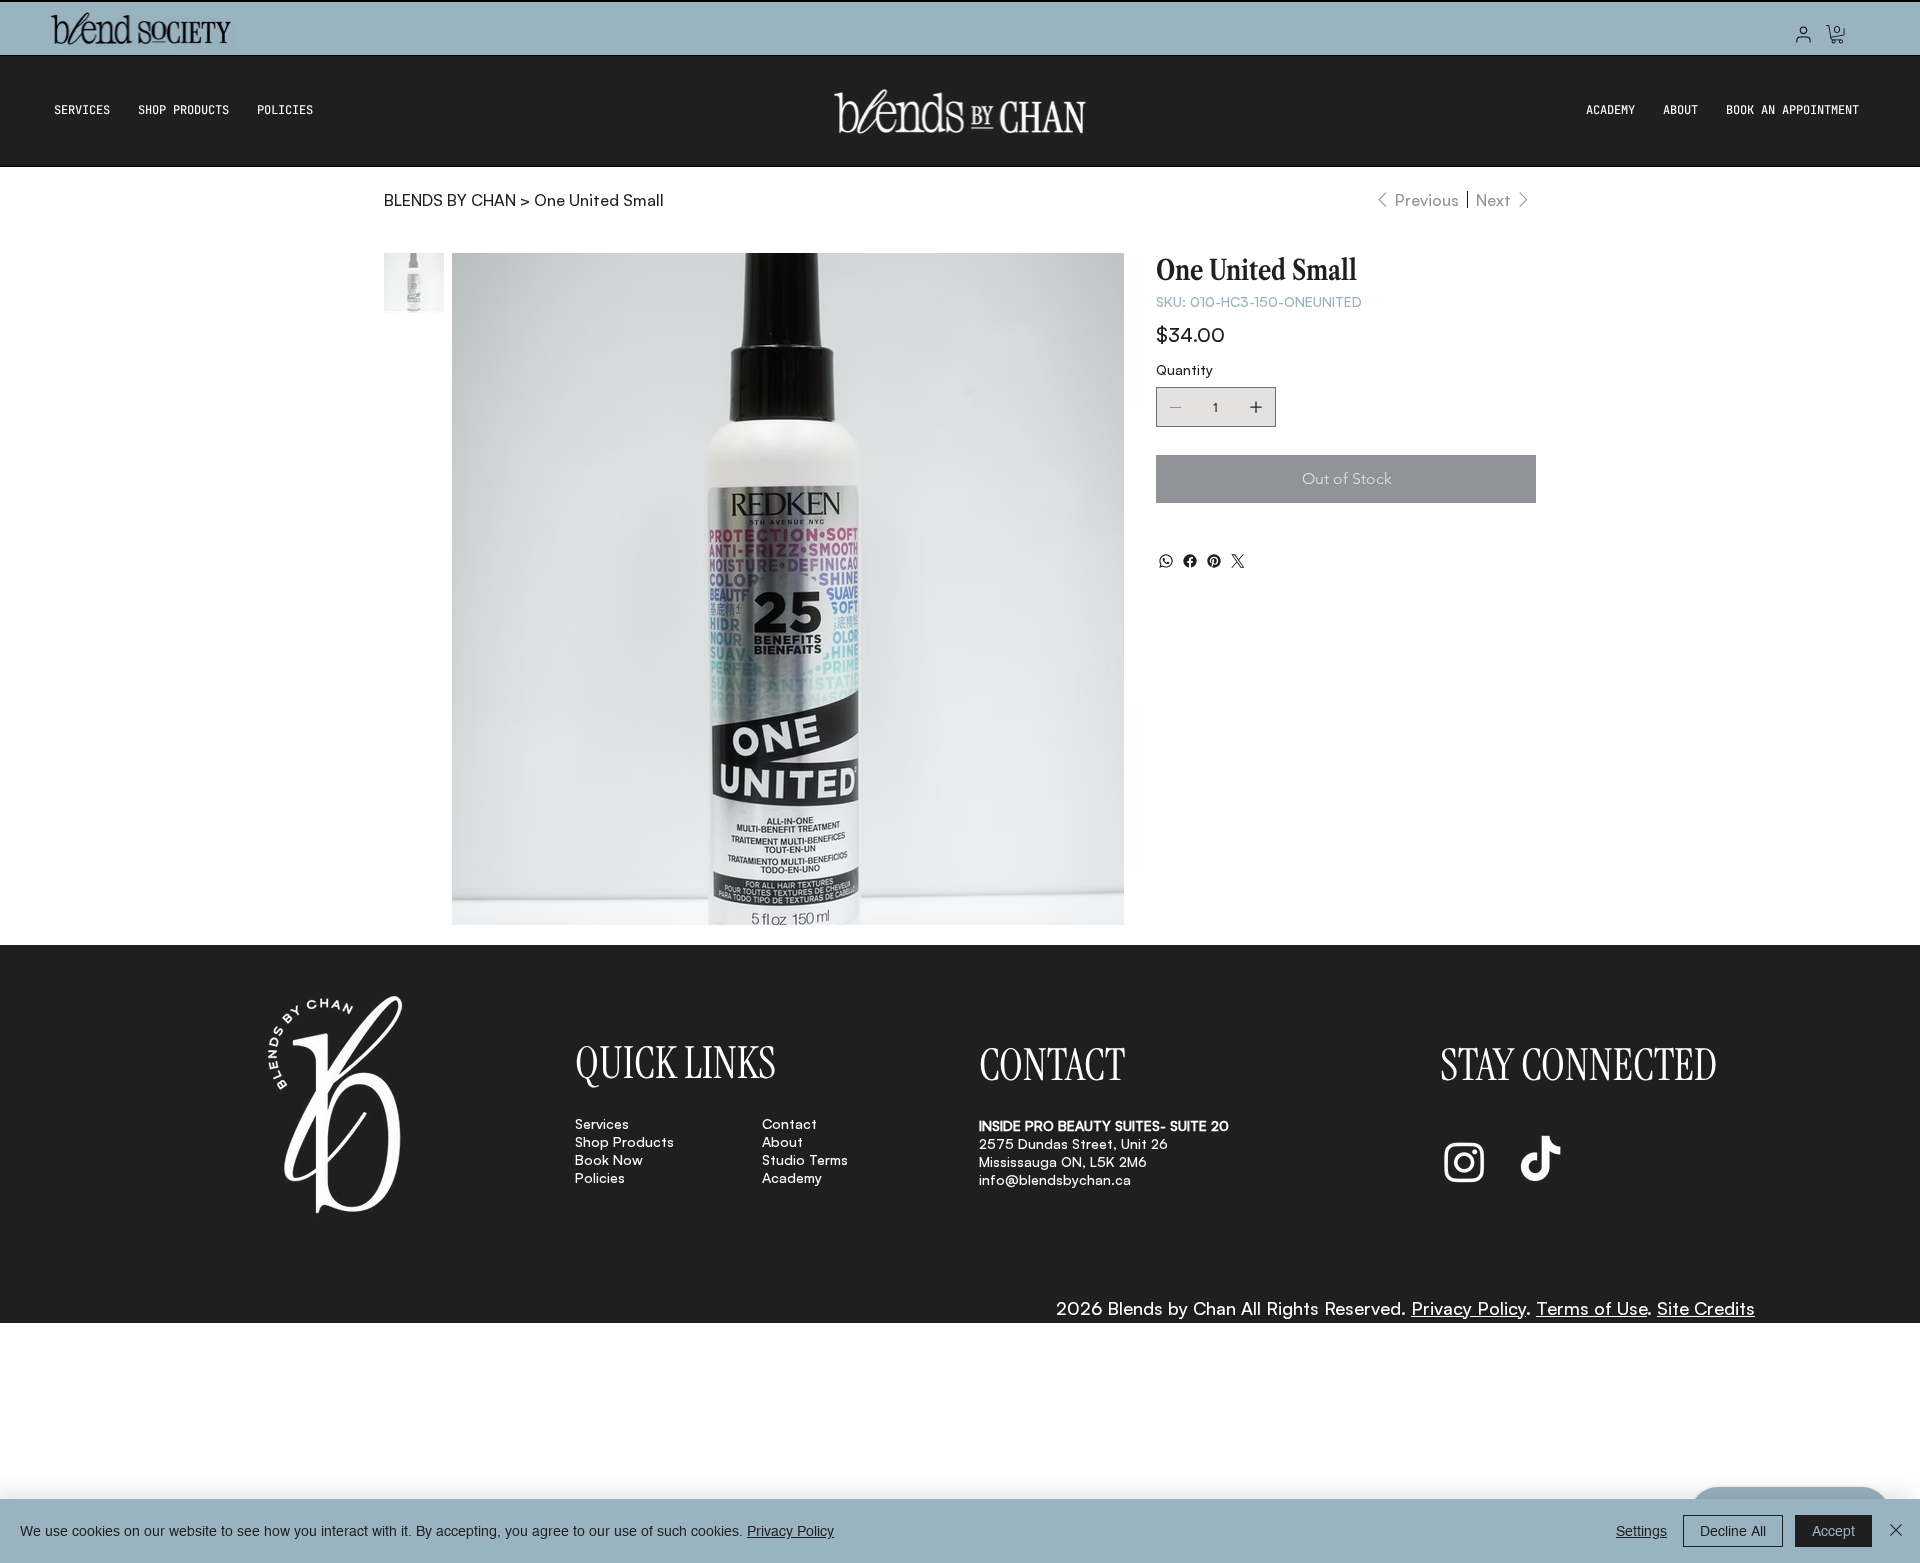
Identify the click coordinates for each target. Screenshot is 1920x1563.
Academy (792, 1177)
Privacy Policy (1468, 1308)
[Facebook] (1190, 561)
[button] (1837, 34)
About (782, 1141)
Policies (600, 1177)
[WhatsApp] (1166, 561)
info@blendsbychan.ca (1055, 1179)
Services (602, 1123)
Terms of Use (1591, 1308)
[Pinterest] (1214, 561)
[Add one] (1256, 407)
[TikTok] (1540, 1161)
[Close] (1896, 1531)
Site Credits (1706, 1308)
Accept (1833, 1531)
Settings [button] (1641, 1531)
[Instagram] (1464, 1161)
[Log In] (1803, 34)
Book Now (609, 1159)
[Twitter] (1238, 561)
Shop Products (624, 1141)
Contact (789, 1123)
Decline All (1733, 1531)
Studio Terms (805, 1159)
